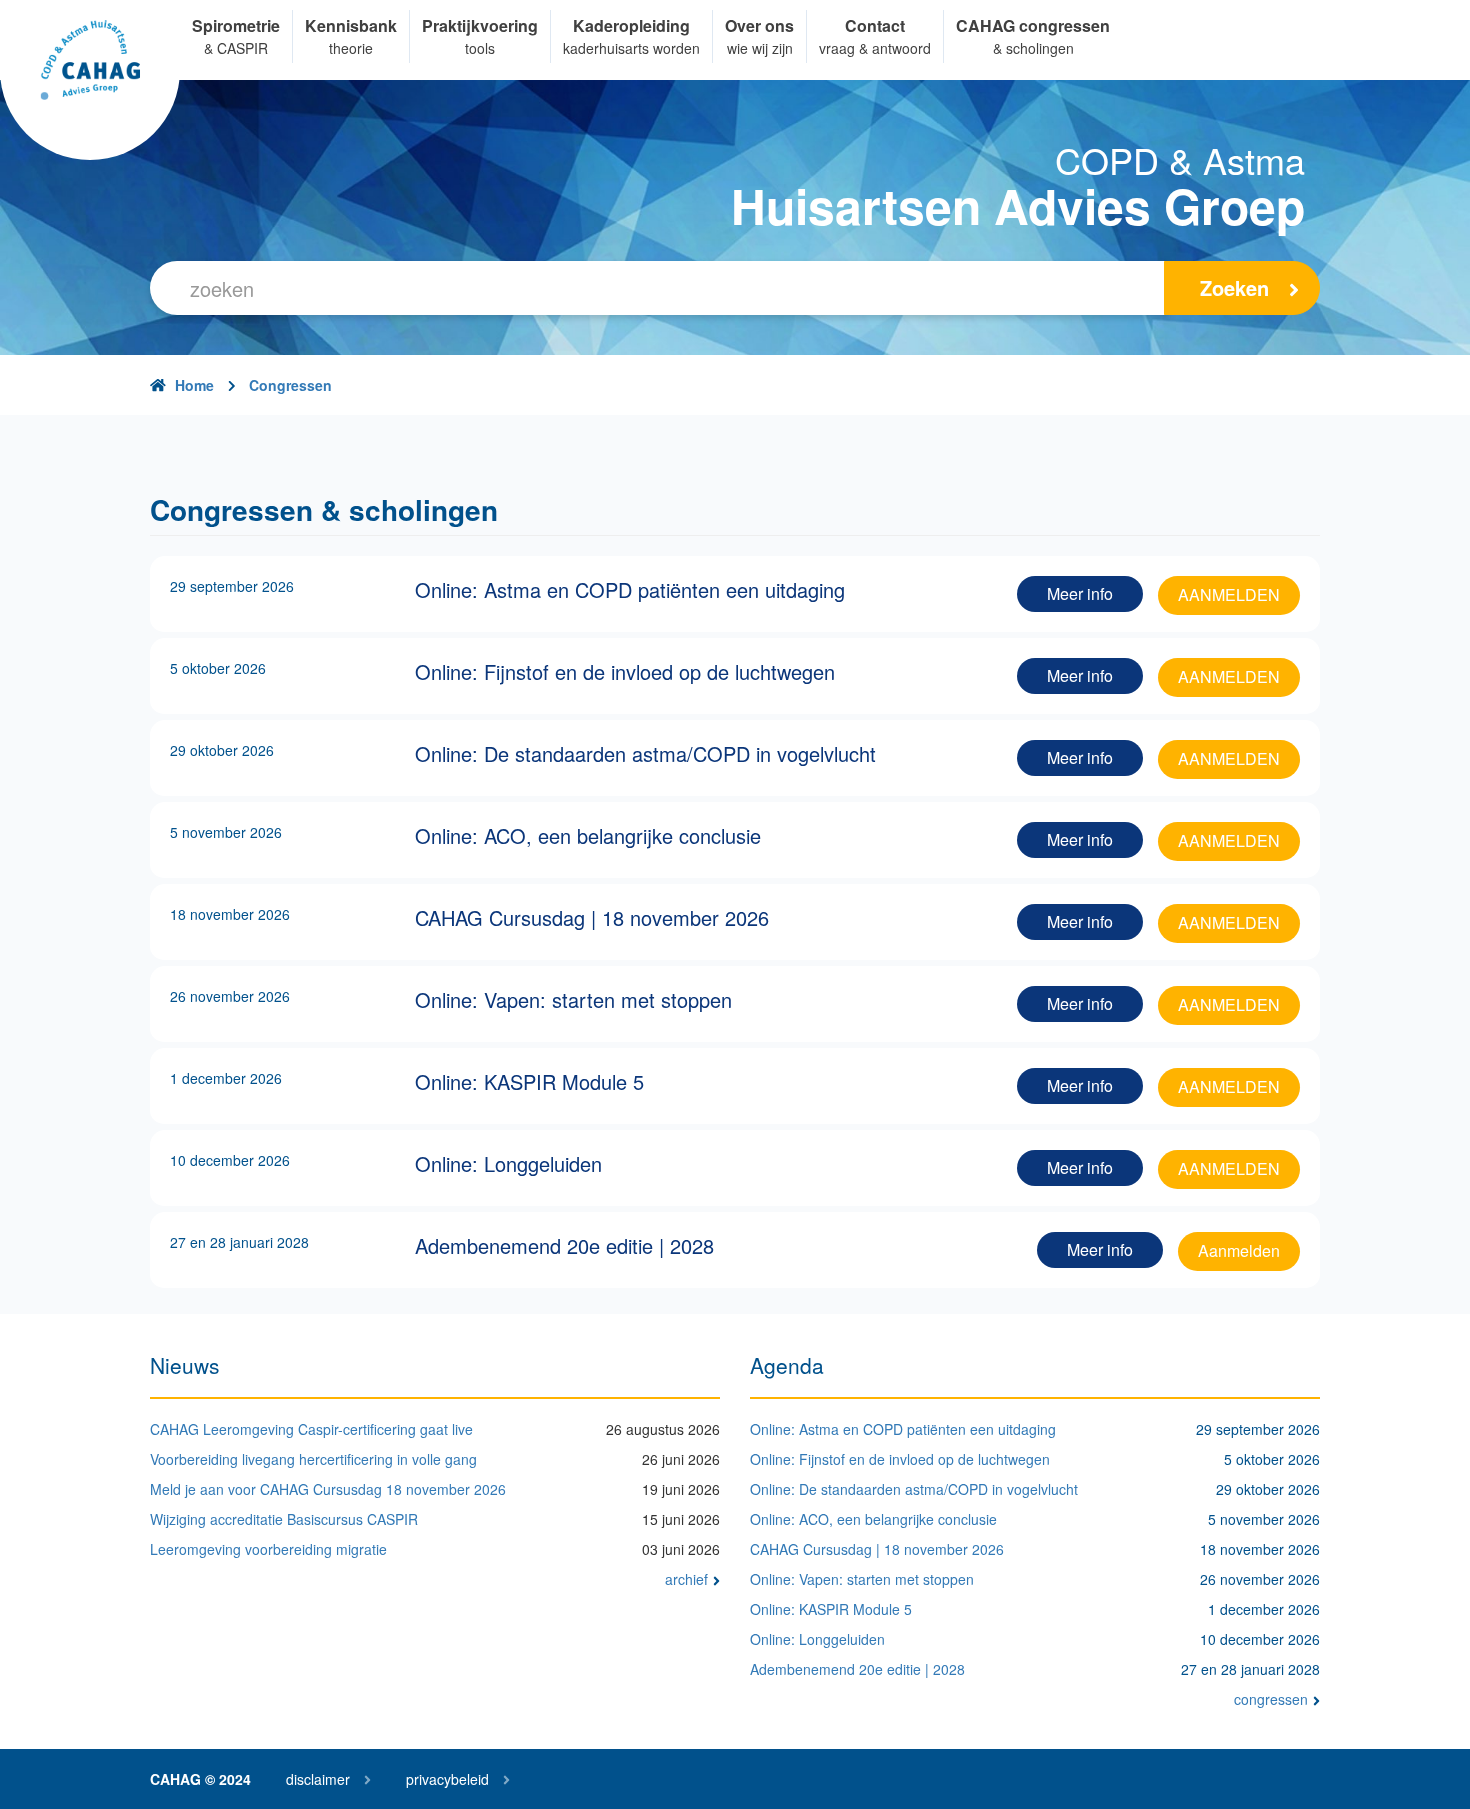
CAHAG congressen (1033, 25)
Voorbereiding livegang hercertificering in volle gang (313, 1459)
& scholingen (1033, 48)
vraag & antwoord (875, 48)
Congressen (290, 385)
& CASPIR (236, 48)
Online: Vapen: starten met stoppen (862, 1579)
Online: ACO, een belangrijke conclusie (873, 1519)
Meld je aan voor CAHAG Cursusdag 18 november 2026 (328, 1489)
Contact (875, 25)
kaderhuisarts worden (631, 48)
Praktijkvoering (480, 25)
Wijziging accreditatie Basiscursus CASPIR (284, 1519)
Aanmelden (1239, 1250)
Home (194, 385)
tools (480, 48)
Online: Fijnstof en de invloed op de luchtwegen (900, 1459)
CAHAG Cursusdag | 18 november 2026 (877, 1549)
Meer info (1080, 593)
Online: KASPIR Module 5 (831, 1609)
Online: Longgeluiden (817, 1639)
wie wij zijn (760, 48)
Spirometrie (236, 25)
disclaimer (318, 1779)
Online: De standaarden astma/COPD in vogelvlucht (914, 1489)
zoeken (1234, 287)
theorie (351, 48)
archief (686, 1579)
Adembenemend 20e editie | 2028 (857, 1669)
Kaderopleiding (631, 25)
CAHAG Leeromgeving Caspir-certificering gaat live (311, 1429)
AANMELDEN (1229, 594)
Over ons (759, 25)
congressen (1271, 1699)
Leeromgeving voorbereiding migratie (268, 1549)
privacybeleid (447, 1779)
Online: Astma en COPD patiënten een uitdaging (903, 1429)
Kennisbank (351, 25)
